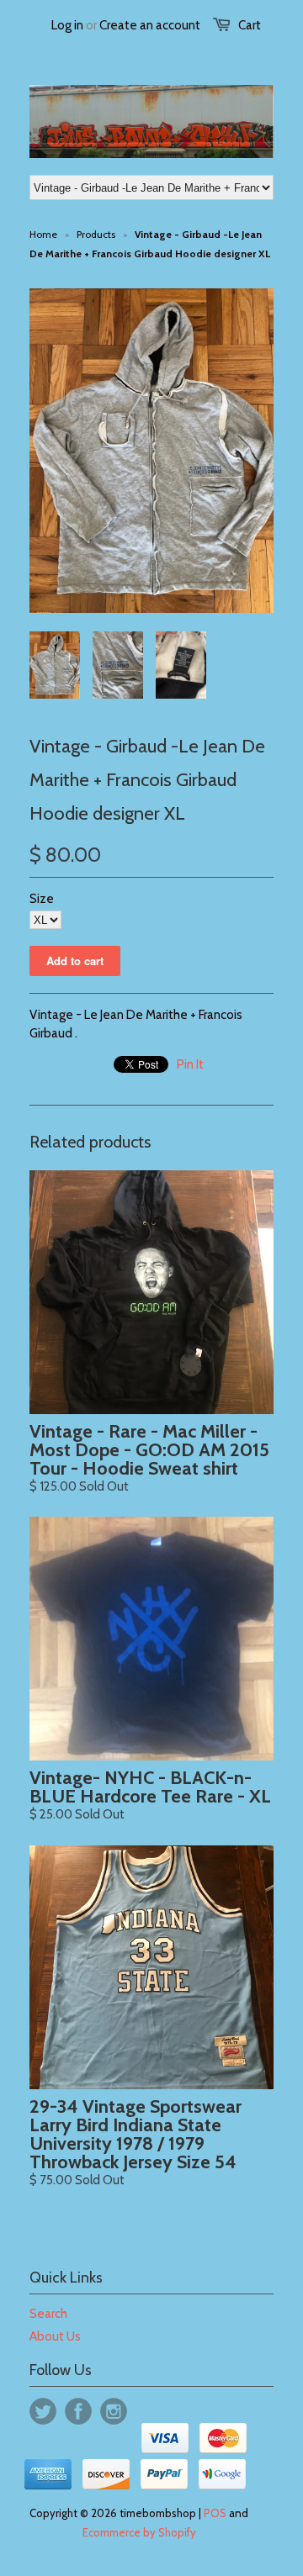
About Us (55, 2336)
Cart (250, 25)
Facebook (78, 2411)
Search (48, 2314)
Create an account (150, 25)
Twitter (43, 2411)
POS (215, 2513)
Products (96, 234)
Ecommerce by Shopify (139, 2532)
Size (42, 899)
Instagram (114, 2411)
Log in (67, 25)
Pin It (190, 1064)
